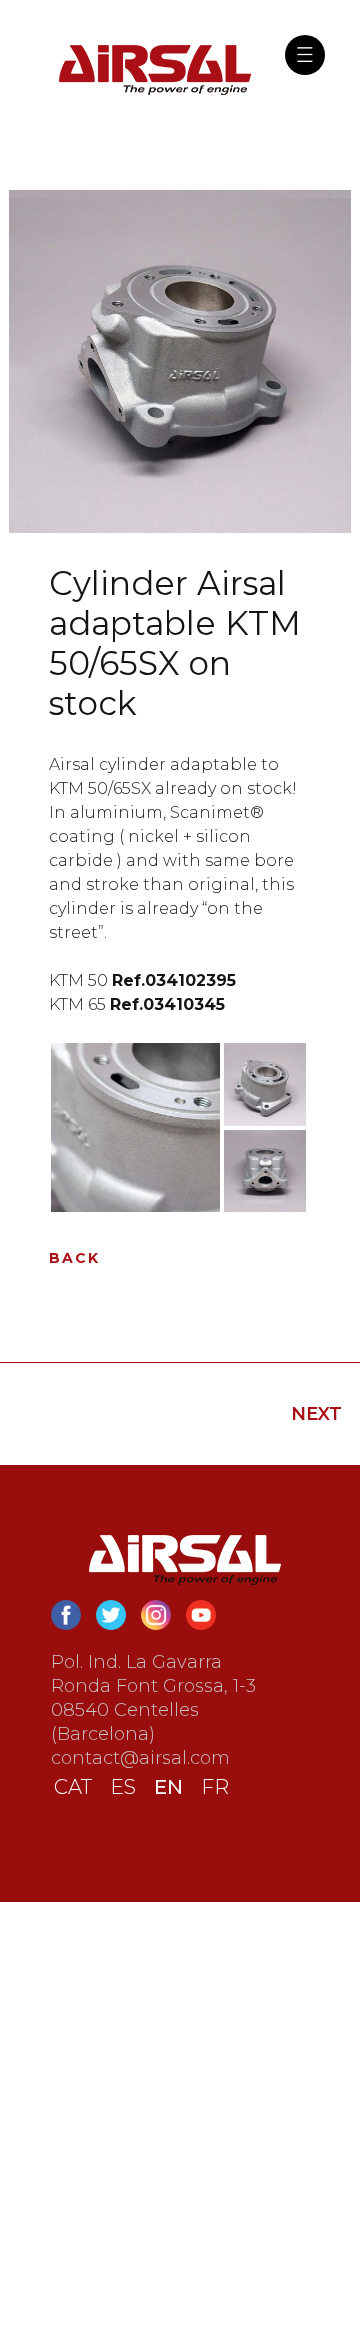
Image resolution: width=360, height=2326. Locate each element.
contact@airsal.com (140, 1758)
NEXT (316, 1414)
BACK (74, 1258)
